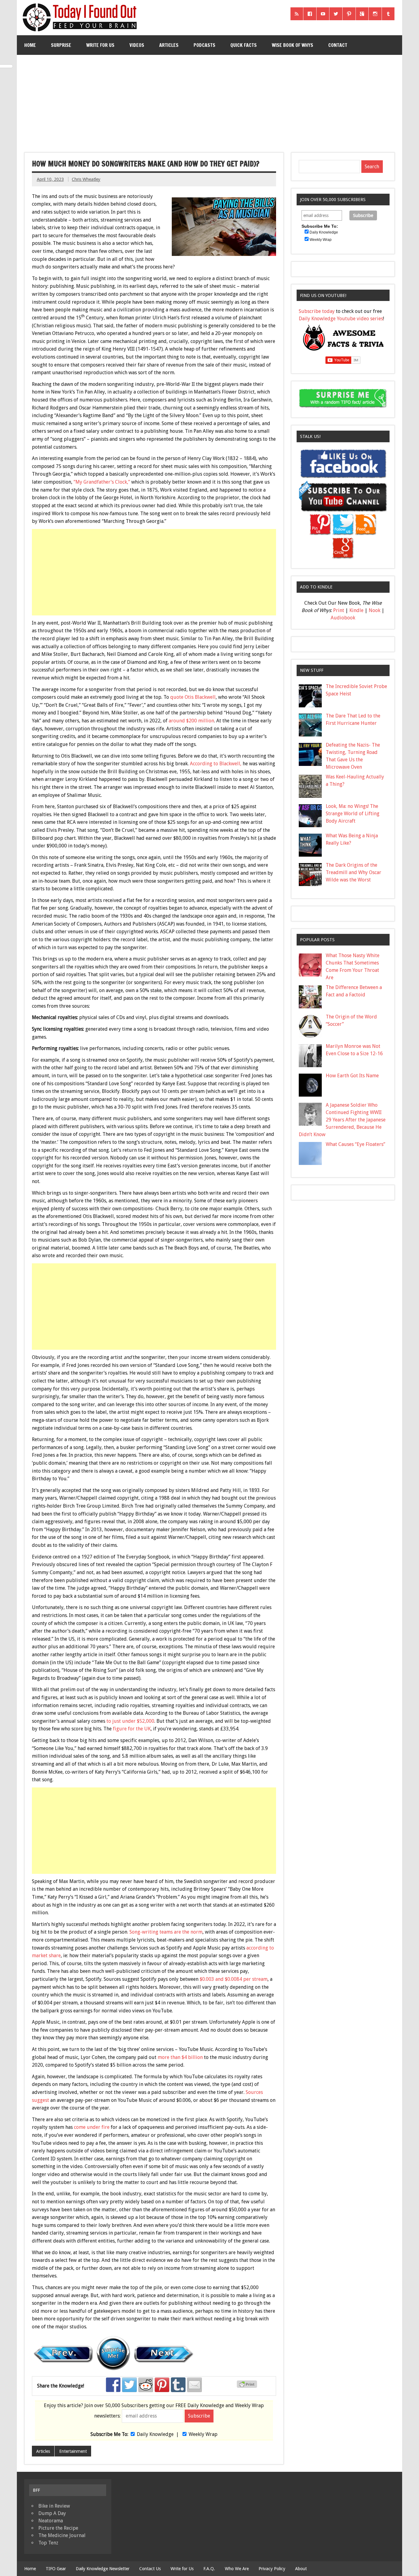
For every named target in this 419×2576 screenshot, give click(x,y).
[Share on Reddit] (146, 2385)
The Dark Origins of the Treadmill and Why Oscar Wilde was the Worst (354, 872)
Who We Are (237, 2569)
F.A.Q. (209, 2569)
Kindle (356, 610)
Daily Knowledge (155, 2434)
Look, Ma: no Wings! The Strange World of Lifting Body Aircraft (353, 814)
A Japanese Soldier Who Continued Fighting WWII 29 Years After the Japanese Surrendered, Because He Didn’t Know (342, 1120)
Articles (169, 45)
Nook (375, 610)
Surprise (61, 45)
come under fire (92, 2127)
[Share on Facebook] (113, 2385)
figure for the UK (132, 1729)
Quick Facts (244, 45)
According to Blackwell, (216, 764)
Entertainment (73, 2451)
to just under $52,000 (130, 1721)
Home (30, 45)
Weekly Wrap (203, 2434)
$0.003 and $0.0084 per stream (234, 1979)
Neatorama (51, 2521)
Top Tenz (48, 2543)
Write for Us (100, 45)
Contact (338, 45)
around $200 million (191, 721)
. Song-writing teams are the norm (165, 1932)
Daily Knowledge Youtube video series (341, 319)
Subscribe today (317, 311)
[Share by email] (194, 2385)
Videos (137, 45)
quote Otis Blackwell (193, 697)
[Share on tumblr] (178, 2385)
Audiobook (343, 618)
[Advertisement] (209, 101)
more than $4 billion (180, 2057)
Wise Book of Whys (292, 45)
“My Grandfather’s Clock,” (102, 482)
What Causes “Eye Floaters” (356, 1144)
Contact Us (150, 2569)
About (301, 2569)
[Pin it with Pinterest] (162, 2385)
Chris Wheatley (86, 179)
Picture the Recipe (58, 2528)
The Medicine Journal (62, 2535)
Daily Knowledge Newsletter (103, 2569)
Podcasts (204, 45)
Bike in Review (54, 2506)
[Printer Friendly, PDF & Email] (248, 2386)
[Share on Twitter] (129, 2385)
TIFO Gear (56, 2569)
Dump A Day (52, 2513)
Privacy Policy (272, 2569)
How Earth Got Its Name (352, 1076)
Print (339, 610)
